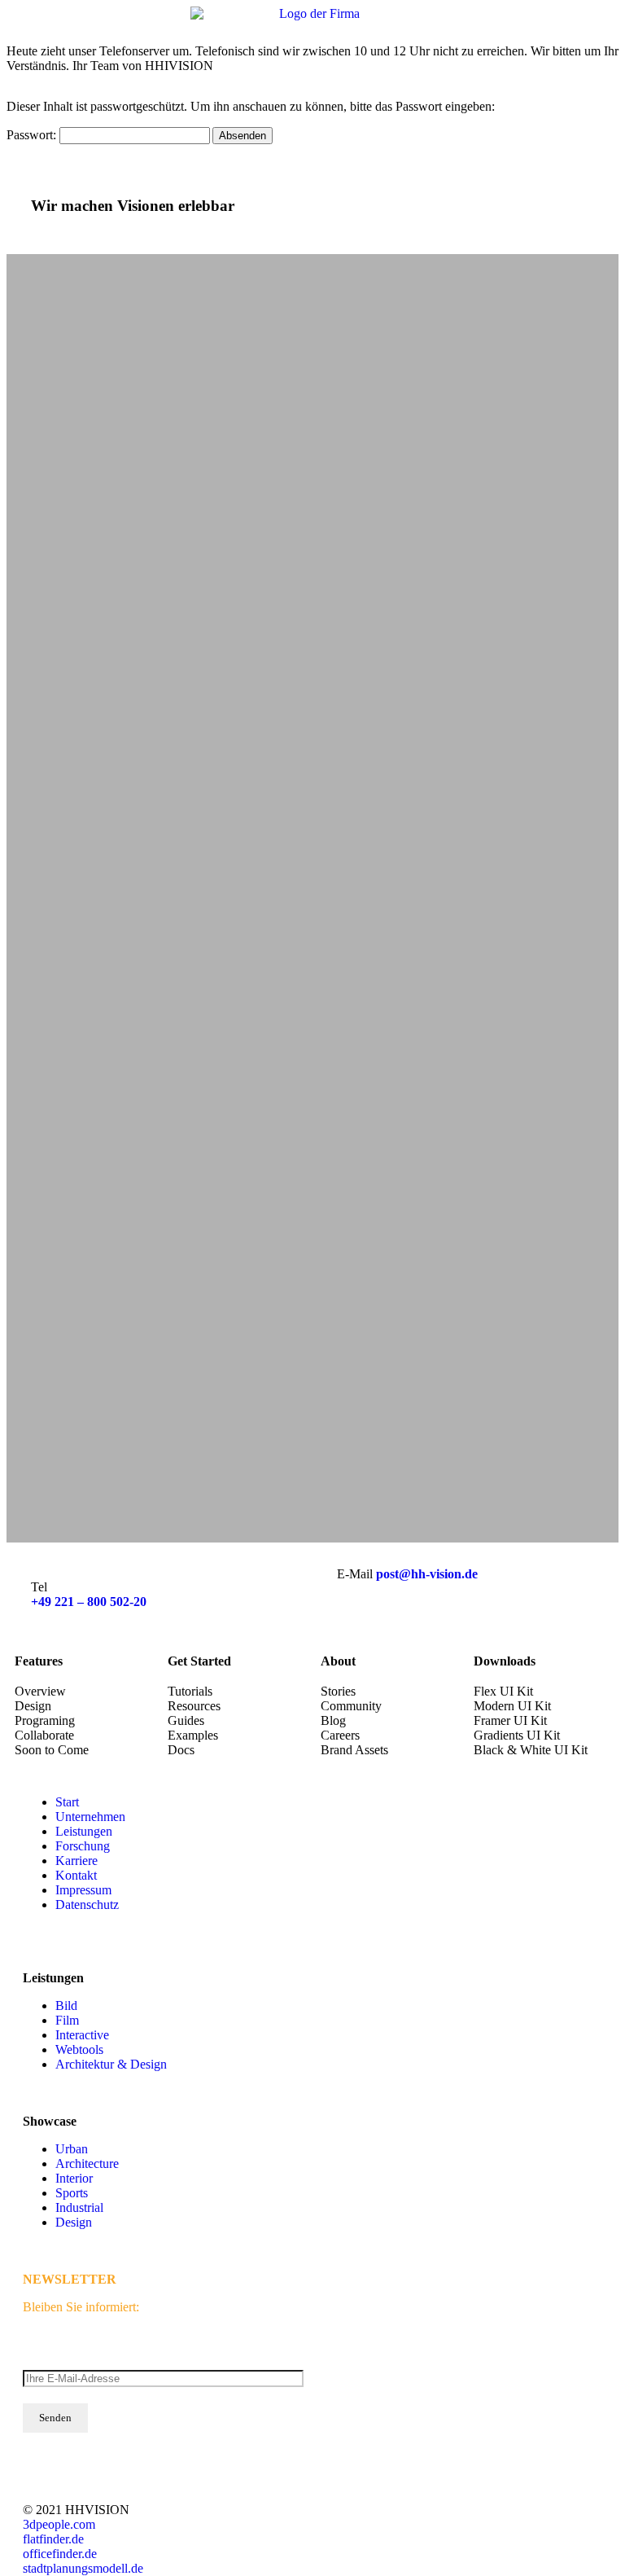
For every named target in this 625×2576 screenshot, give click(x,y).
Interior (74, 2178)
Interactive (82, 2035)
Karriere (76, 1861)
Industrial (79, 2207)
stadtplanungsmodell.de (83, 2568)
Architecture (87, 2163)
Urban (72, 2149)
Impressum (83, 1890)
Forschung (83, 1846)
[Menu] (601, 24)
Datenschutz (87, 1905)
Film (67, 2020)
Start (67, 1802)
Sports (72, 2193)
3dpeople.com (59, 2524)
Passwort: (33, 135)
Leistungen (84, 1831)
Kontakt (76, 1875)
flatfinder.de (53, 2539)
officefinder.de (60, 2554)
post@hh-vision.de (427, 1574)
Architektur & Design (111, 2064)
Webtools (79, 2049)
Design (74, 2222)
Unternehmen (90, 1817)
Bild (66, 2006)
